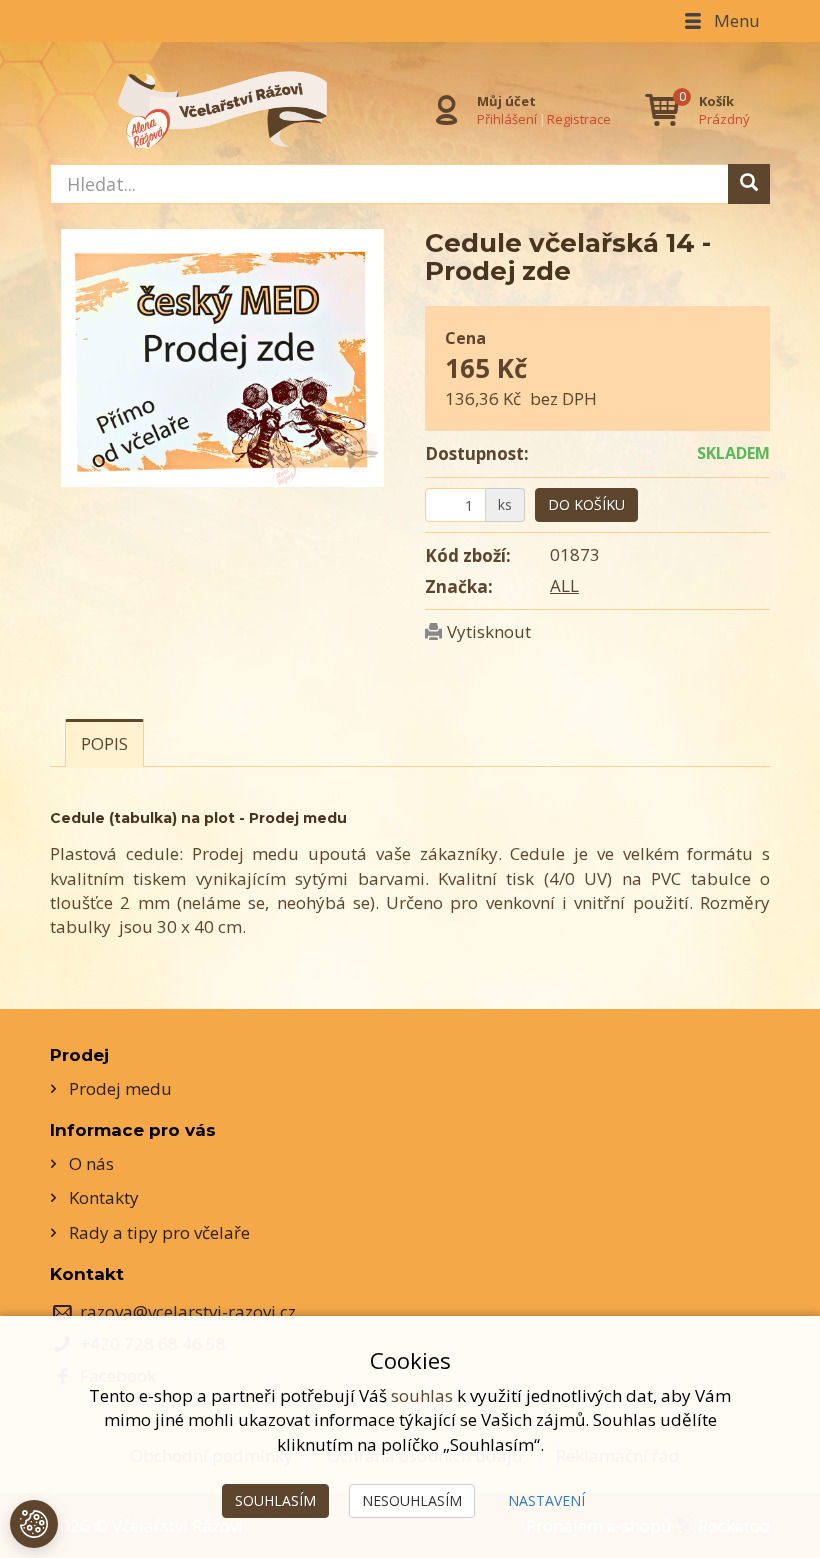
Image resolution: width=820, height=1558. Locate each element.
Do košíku (586, 504)
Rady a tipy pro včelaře (159, 1232)
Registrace (579, 119)
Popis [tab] (104, 743)
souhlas (422, 1395)
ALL (564, 585)
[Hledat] (749, 184)
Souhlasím (275, 1500)
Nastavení (546, 1500)
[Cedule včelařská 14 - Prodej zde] (222, 358)
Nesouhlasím (412, 1500)
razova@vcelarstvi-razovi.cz (188, 1311)
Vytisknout (489, 631)
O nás (91, 1163)
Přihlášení (507, 119)
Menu (735, 20)
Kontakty (104, 1197)
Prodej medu (120, 1088)
